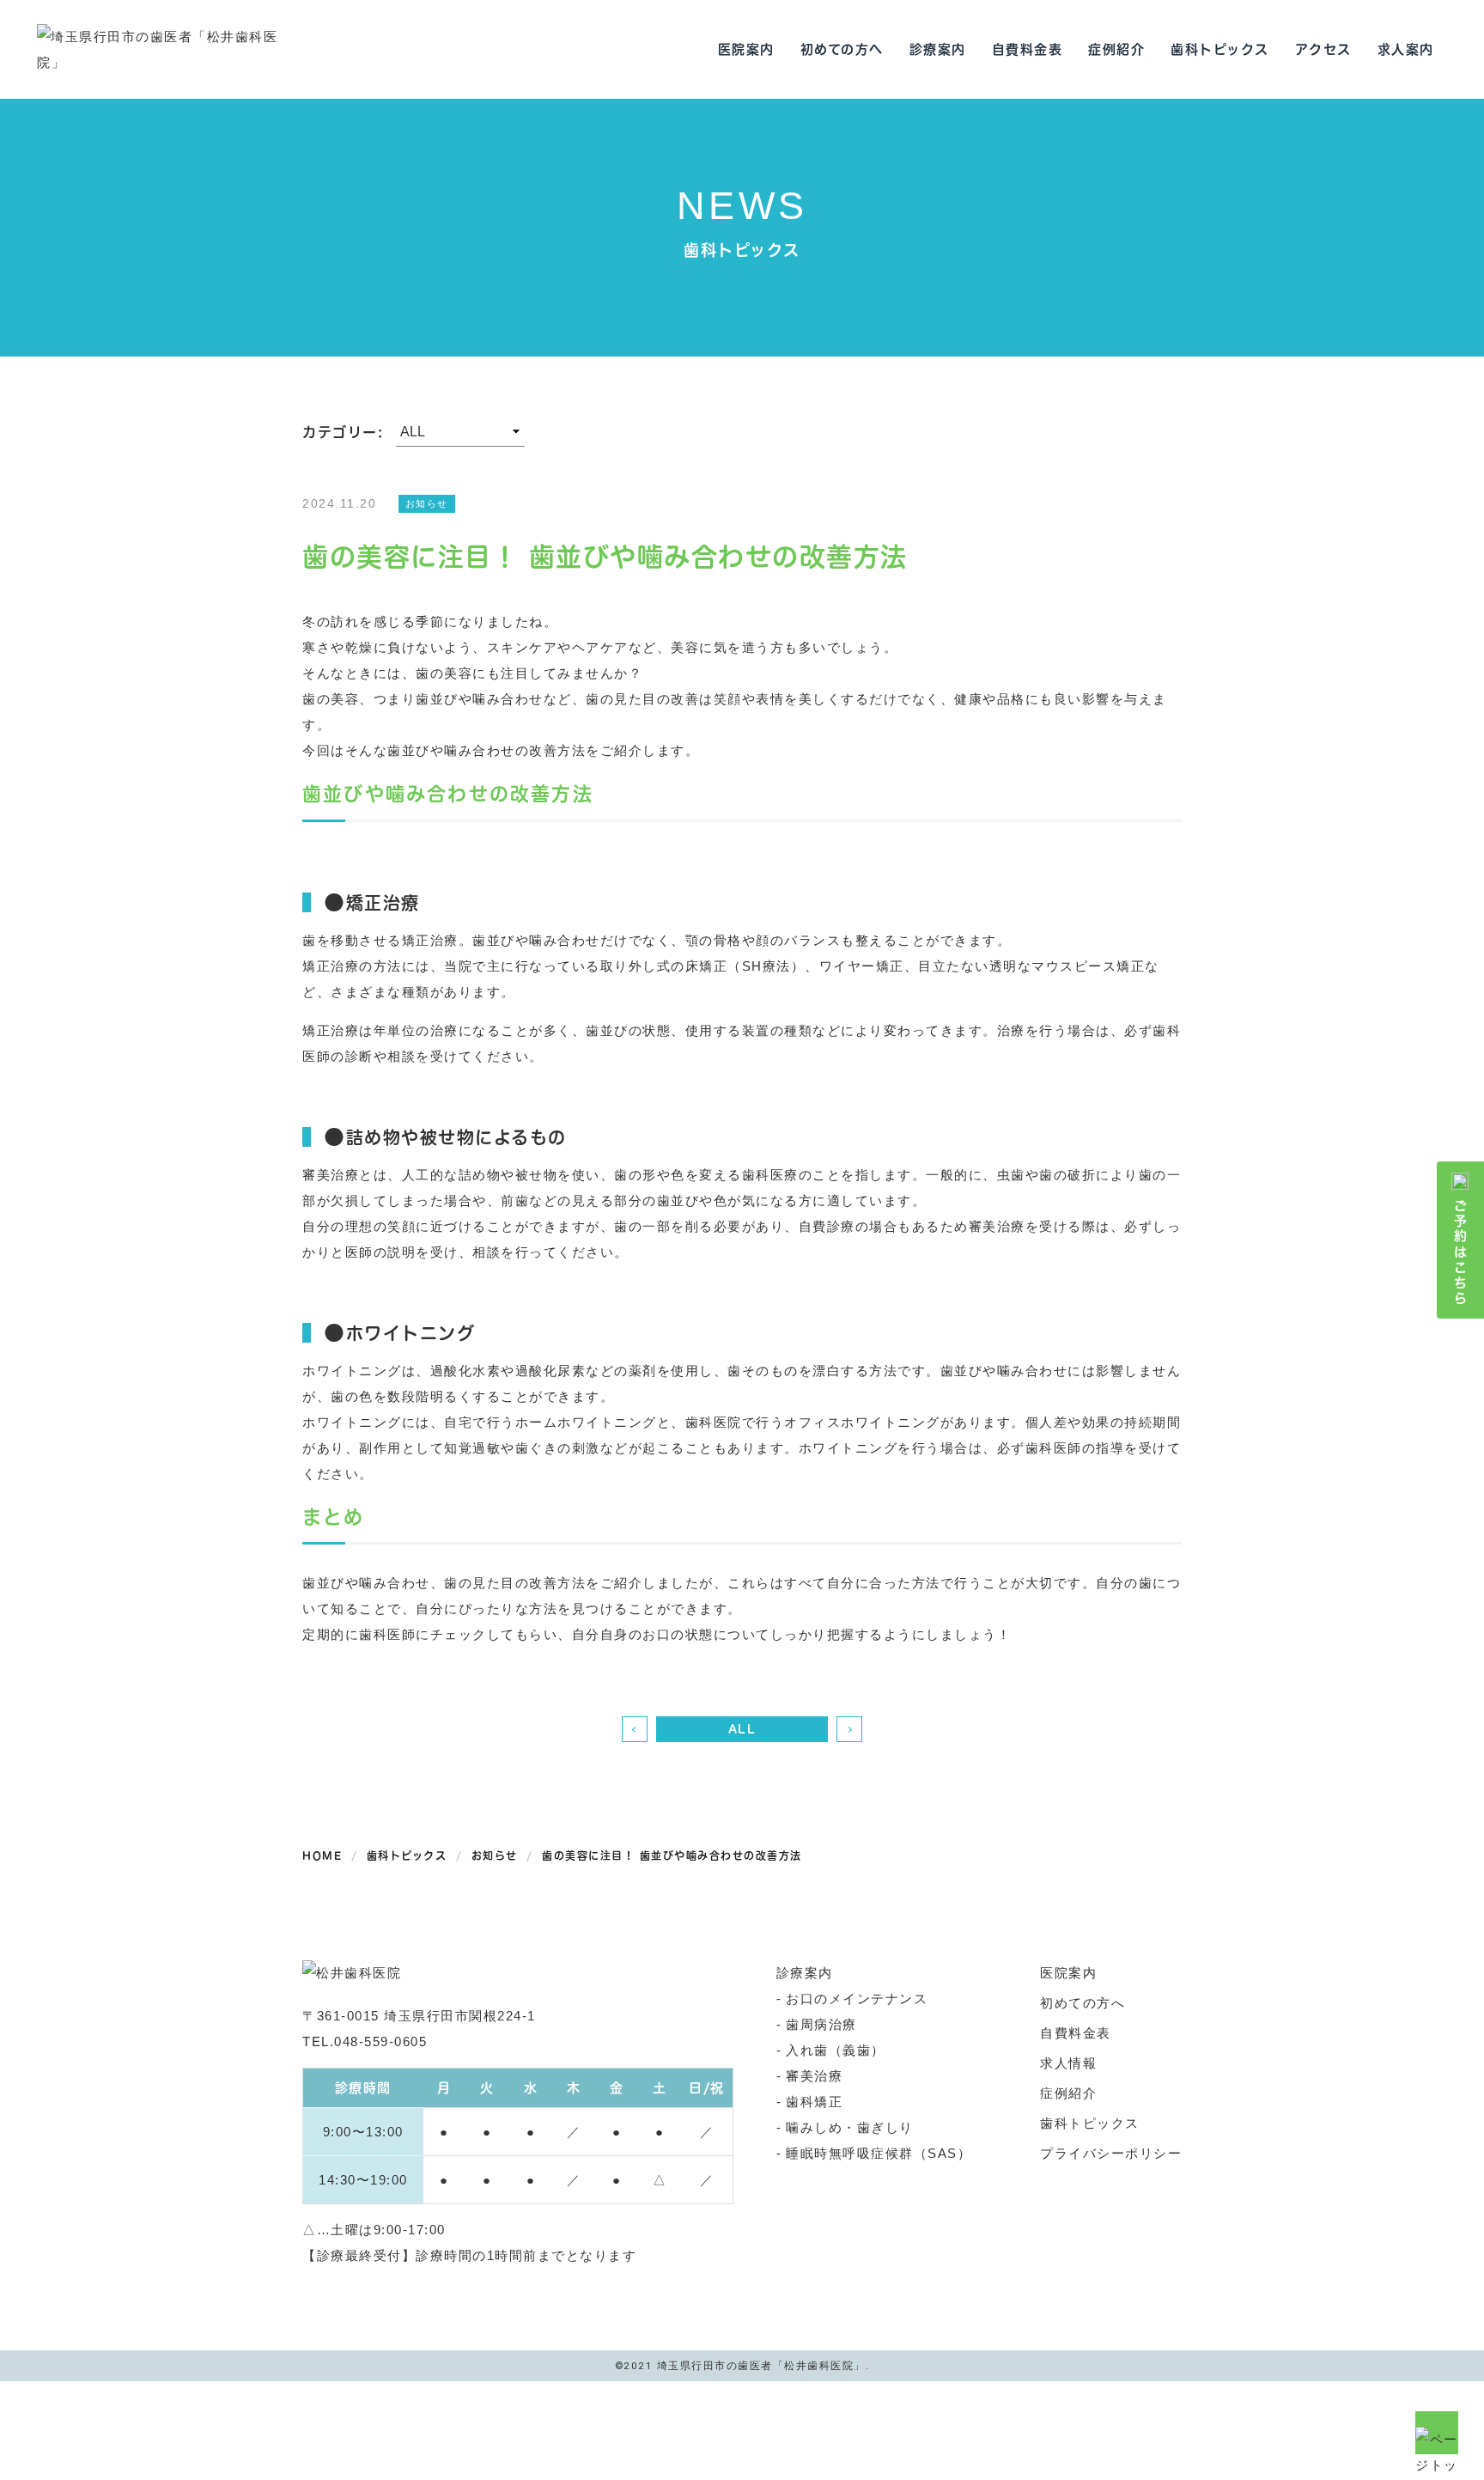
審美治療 (814, 2076)
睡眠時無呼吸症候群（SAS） (879, 2153)
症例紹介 (1116, 49)
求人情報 (1068, 2063)
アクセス (1323, 49)
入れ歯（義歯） (836, 2050)
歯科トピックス (1220, 49)
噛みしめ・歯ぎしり (850, 2127)
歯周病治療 (821, 2024)
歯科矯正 (814, 2102)
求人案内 (1406, 49)
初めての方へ (842, 49)
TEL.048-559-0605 (365, 2041)
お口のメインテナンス (857, 1999)
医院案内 (746, 49)
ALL (742, 1729)
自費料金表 (1028, 49)
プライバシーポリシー (1111, 2153)
